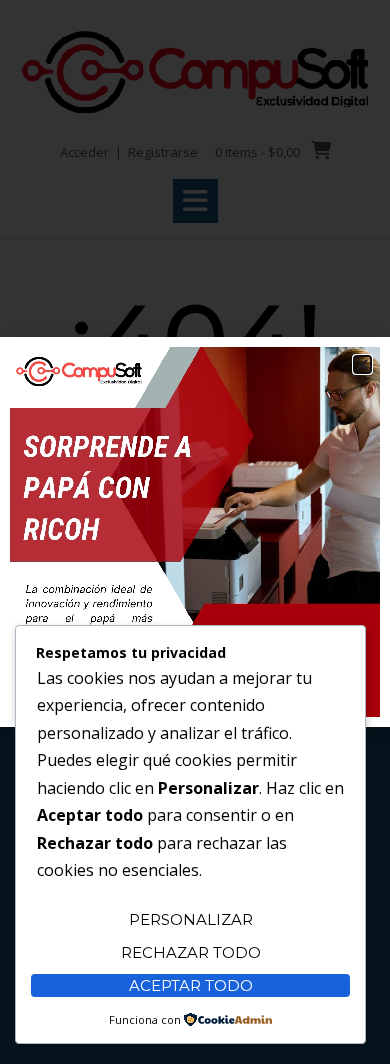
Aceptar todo (191, 985)
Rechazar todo (191, 952)
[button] (362, 364)
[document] (195, 532)
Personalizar (191, 919)
